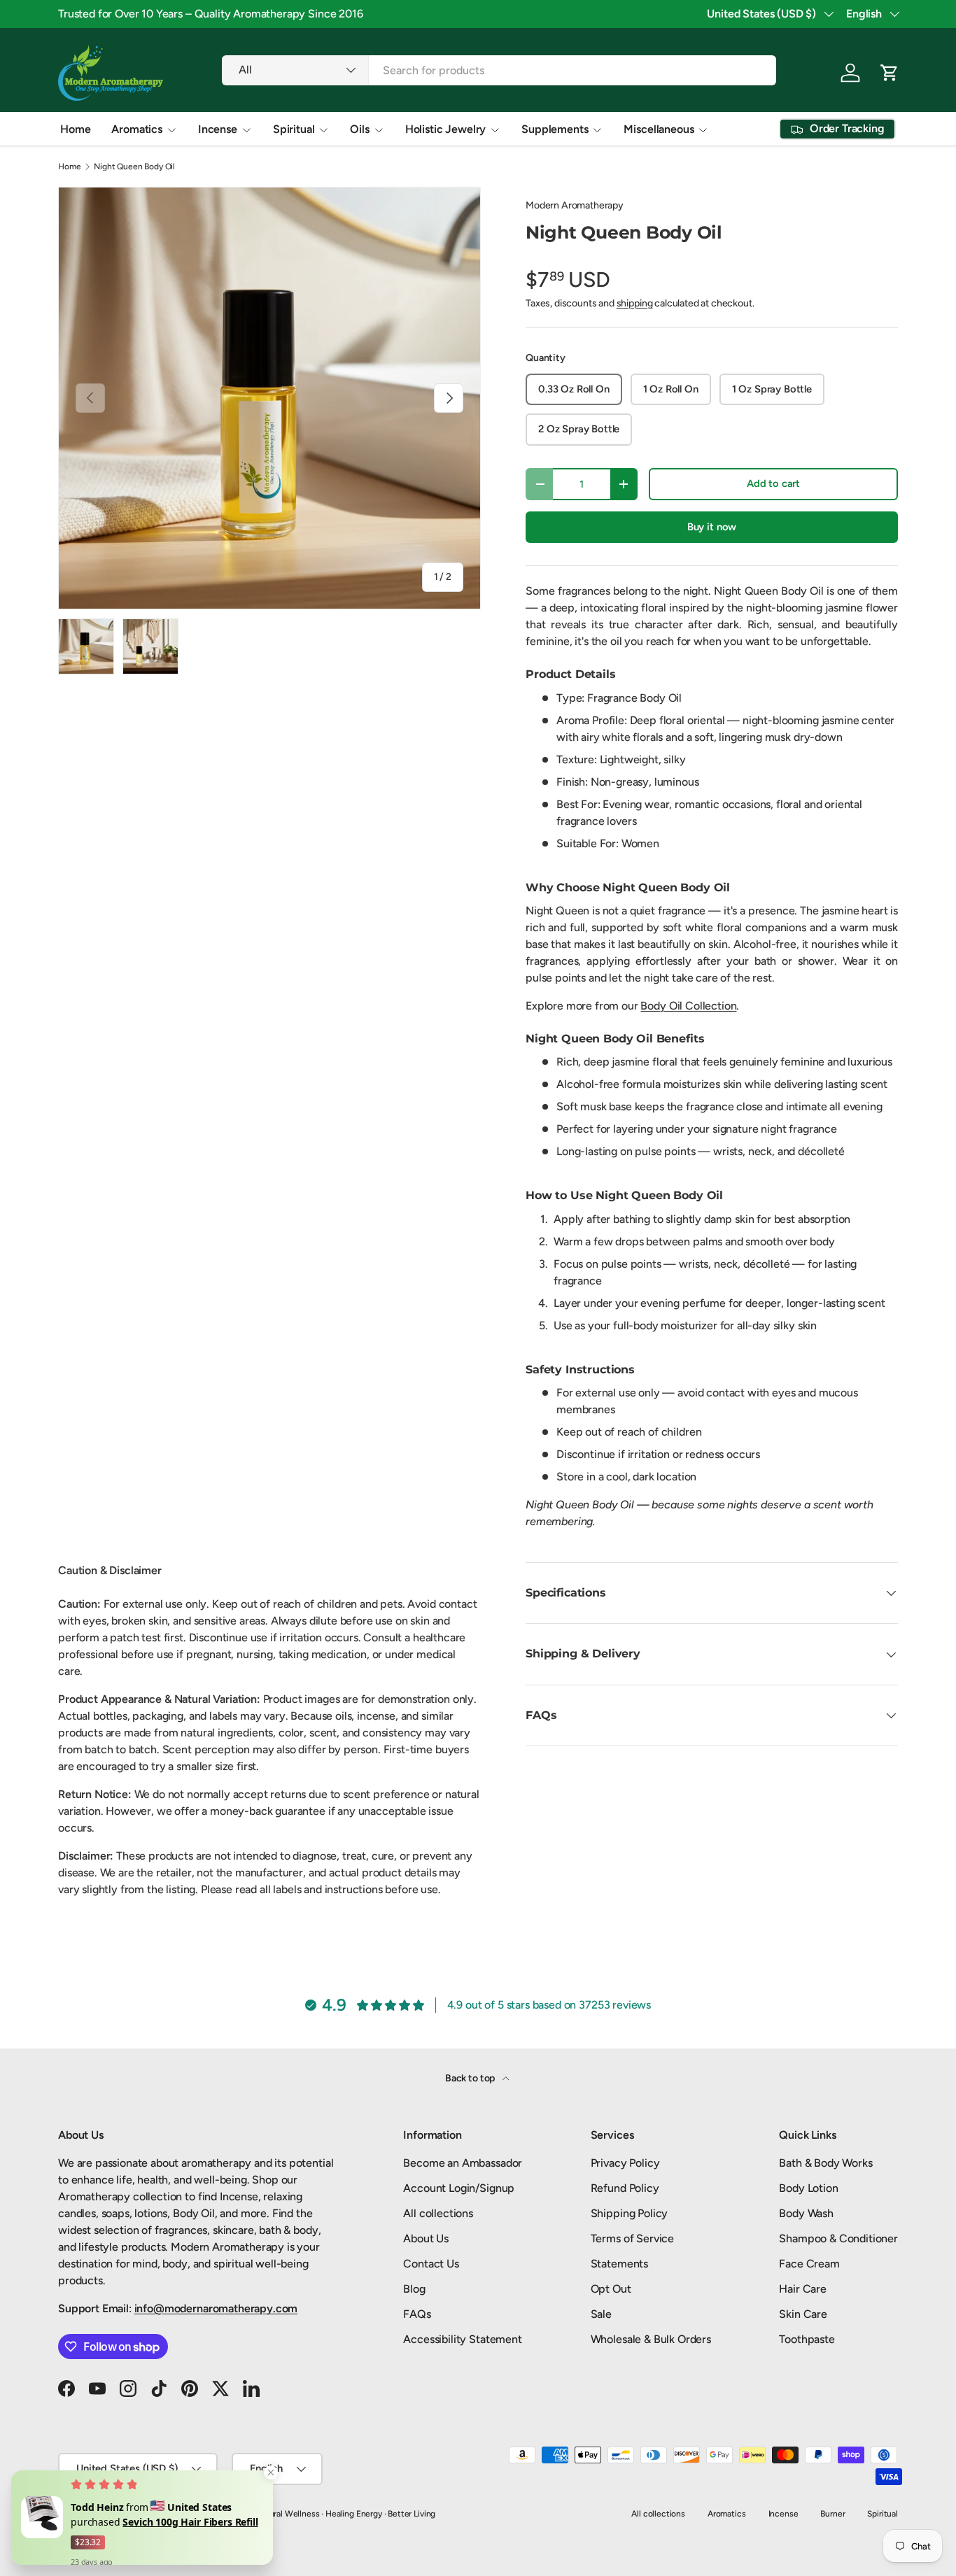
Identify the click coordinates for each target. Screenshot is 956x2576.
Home (75, 129)
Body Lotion (808, 2188)
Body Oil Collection (688, 1006)
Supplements (555, 129)
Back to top (471, 2078)
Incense (218, 129)
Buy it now (712, 527)
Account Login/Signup (459, 2188)
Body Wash (806, 2213)
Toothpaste (807, 2339)
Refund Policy (625, 2188)
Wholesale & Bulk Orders (651, 2339)
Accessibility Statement (462, 2339)
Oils (359, 129)
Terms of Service (632, 2238)
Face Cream (809, 2264)
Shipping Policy (630, 2213)
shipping (635, 303)
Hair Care (803, 2289)
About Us (426, 2238)
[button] (890, 73)
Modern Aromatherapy (575, 205)
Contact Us (431, 2264)
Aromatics (137, 129)
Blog (414, 2289)
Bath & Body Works (825, 2163)
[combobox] (499, 70)
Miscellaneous (659, 129)
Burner (832, 2514)
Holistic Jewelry (445, 129)
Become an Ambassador (463, 2163)
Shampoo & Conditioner (838, 2238)
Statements (619, 2264)
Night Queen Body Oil (134, 167)
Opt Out (611, 2289)
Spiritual (294, 129)
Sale (601, 2314)
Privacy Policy (625, 2163)
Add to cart (773, 483)
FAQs (417, 2314)
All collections (438, 2213)
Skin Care (803, 2314)
